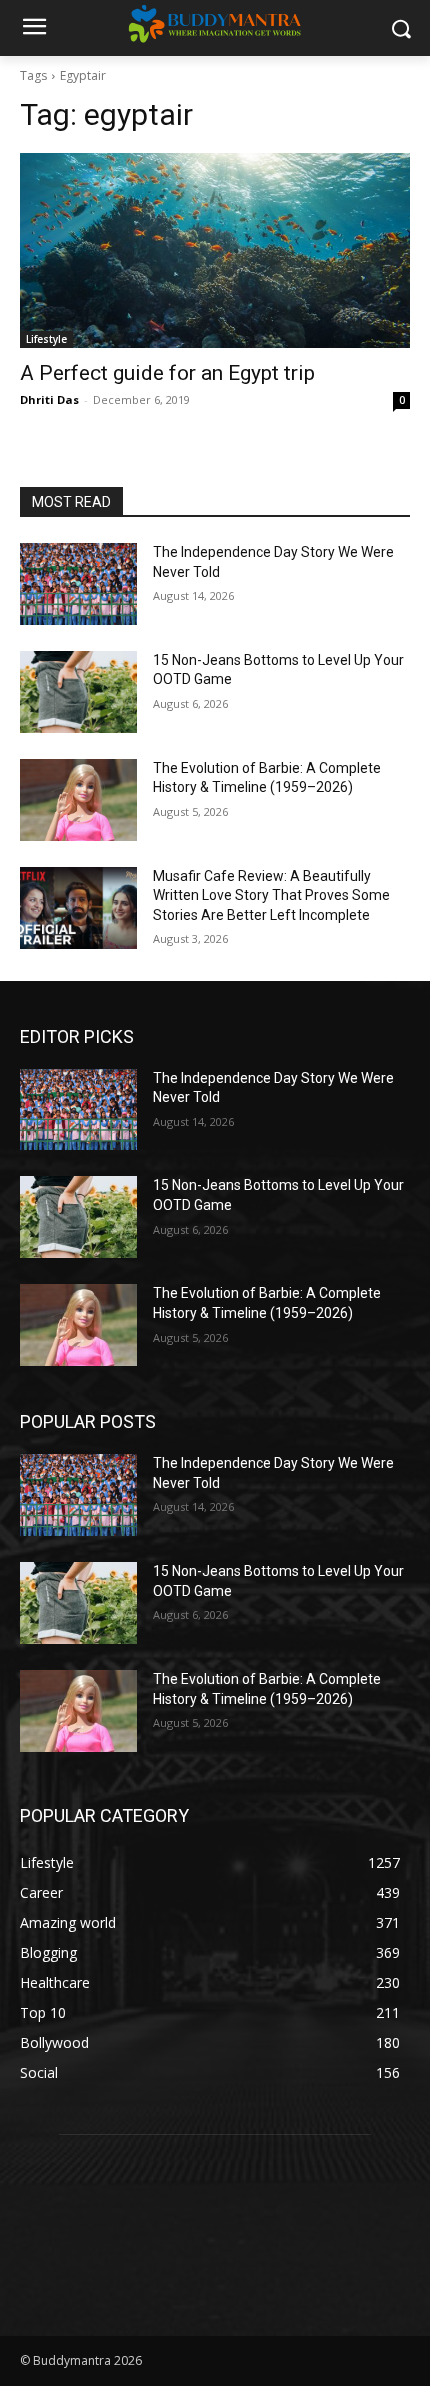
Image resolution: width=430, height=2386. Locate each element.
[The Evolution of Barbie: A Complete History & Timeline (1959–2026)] (78, 800)
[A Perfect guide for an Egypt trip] (215, 250)
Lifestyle (46, 339)
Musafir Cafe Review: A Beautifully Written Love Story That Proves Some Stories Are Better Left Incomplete (271, 895)
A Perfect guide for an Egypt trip (167, 373)
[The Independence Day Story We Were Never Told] (78, 584)
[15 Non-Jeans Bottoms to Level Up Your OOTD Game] (78, 692)
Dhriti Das (49, 399)
